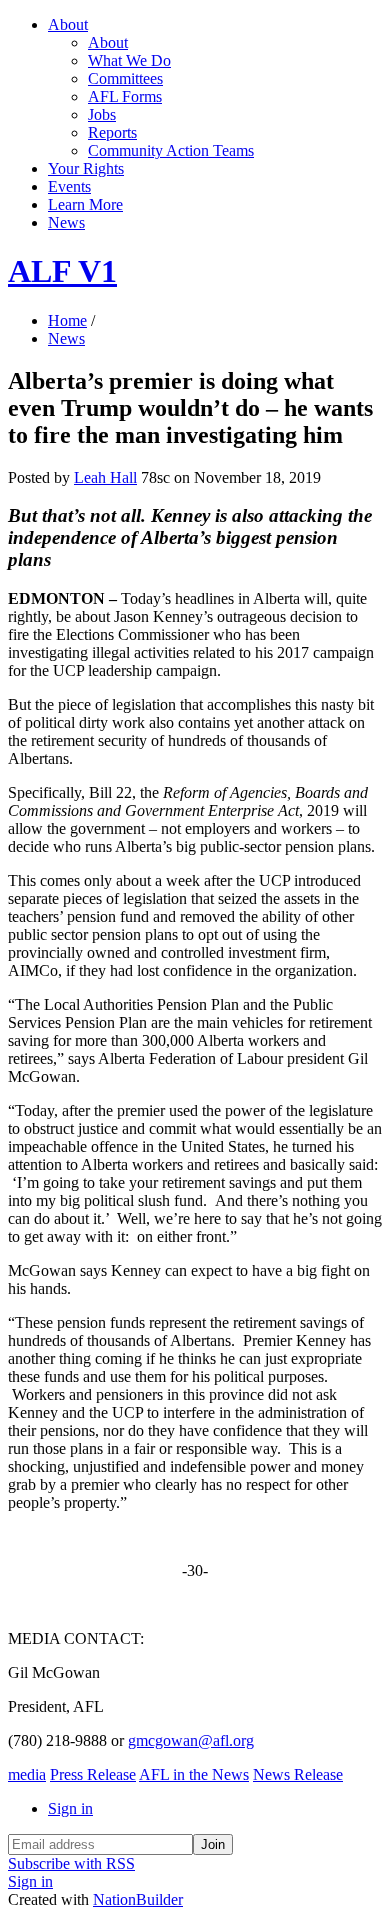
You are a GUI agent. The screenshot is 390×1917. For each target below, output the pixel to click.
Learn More (85, 204)
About (68, 24)
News (66, 222)
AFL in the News (194, 1774)
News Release (298, 1774)
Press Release (93, 1774)
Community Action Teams (171, 150)
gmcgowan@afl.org (191, 1740)
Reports (112, 132)
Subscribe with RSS (71, 1863)
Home (67, 320)
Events (69, 186)
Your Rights (86, 168)
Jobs (102, 114)
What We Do (129, 60)
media (27, 1774)
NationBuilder (138, 1899)
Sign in (70, 1808)
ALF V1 (62, 271)
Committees (125, 78)
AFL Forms (125, 96)
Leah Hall (105, 477)
